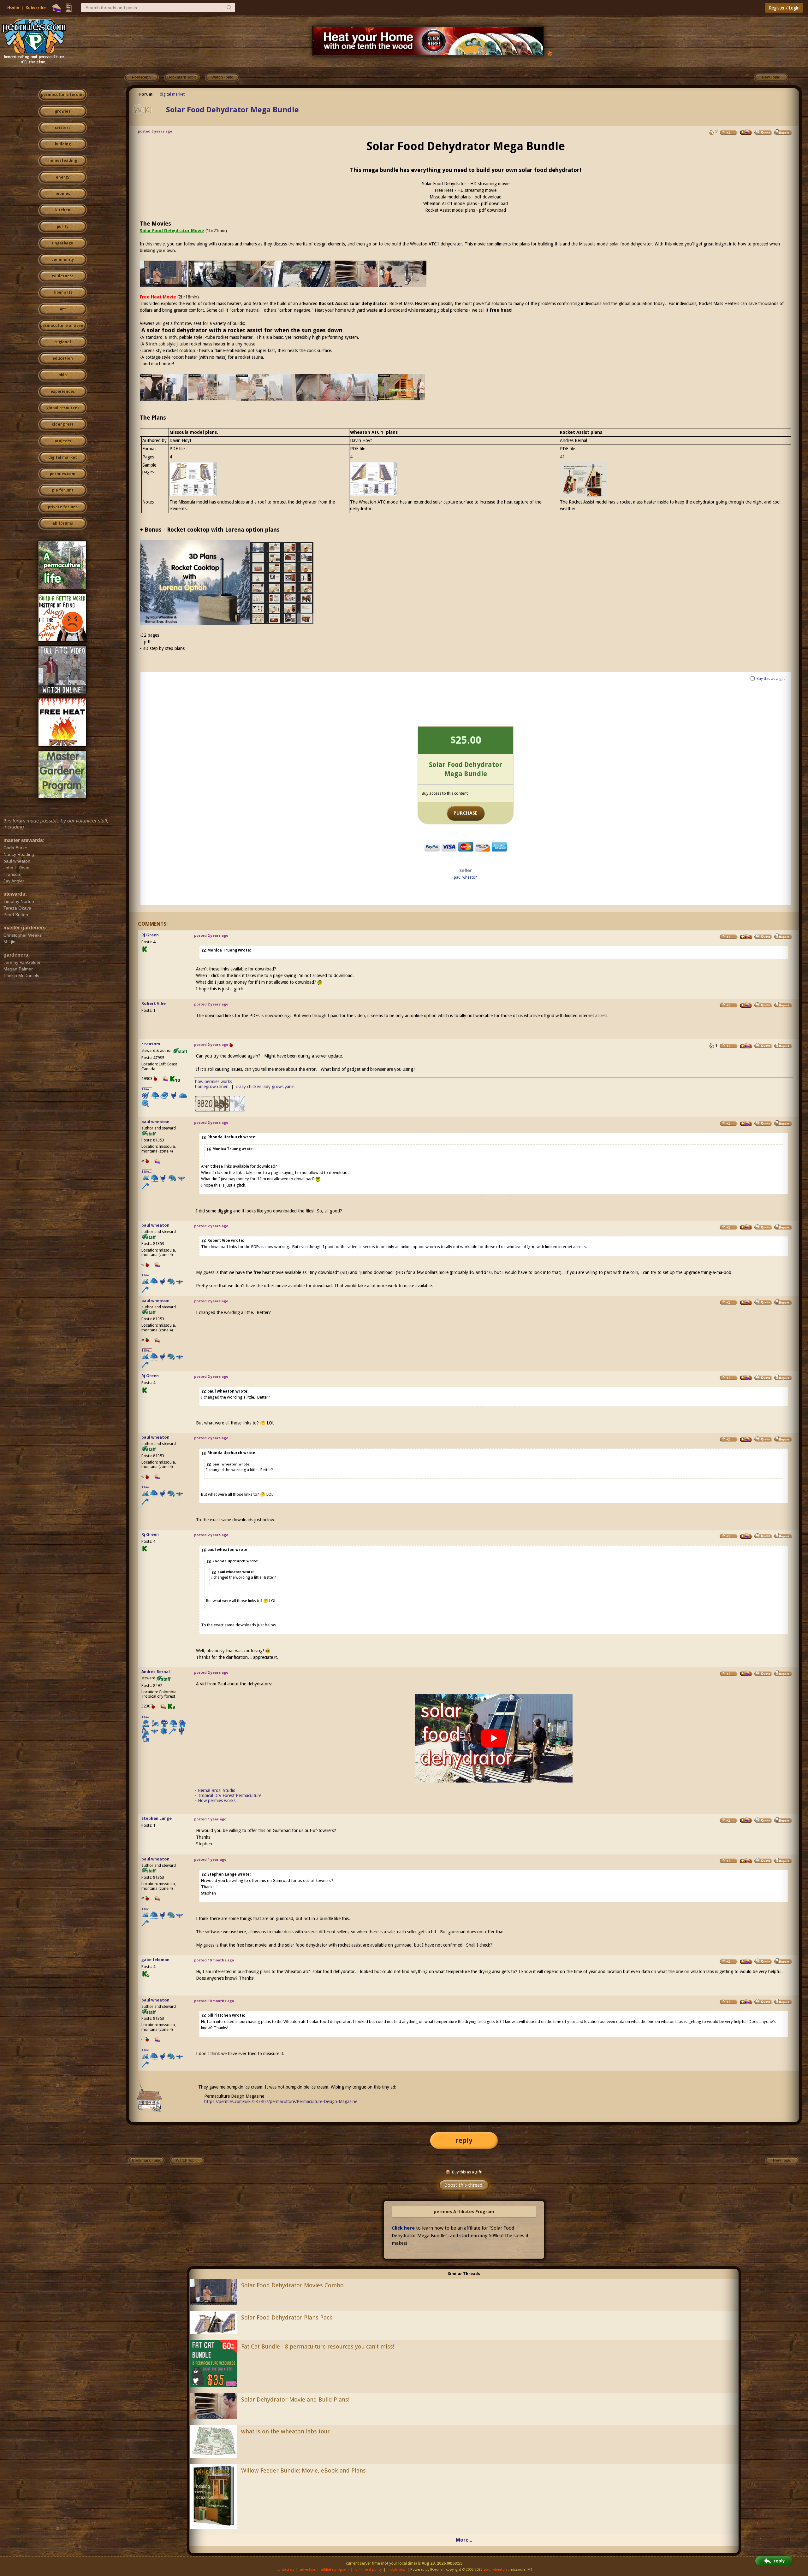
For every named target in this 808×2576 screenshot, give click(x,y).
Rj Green (150, 935)
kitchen (63, 210)
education (63, 358)
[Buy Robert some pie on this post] (746, 1005)
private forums (63, 507)
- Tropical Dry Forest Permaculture (228, 1795)
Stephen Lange (157, 1818)
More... (464, 2540)
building (63, 144)
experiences (63, 392)
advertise (307, 2570)
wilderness (63, 276)
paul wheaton (466, 877)
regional (63, 342)
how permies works (214, 1082)
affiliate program (335, 2570)
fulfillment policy (368, 2570)
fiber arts (63, 292)
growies (63, 111)
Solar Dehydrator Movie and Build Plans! (295, 2399)
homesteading (63, 161)
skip (63, 375)
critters (63, 128)
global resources (63, 408)
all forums (63, 523)
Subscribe (36, 8)
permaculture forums (63, 95)
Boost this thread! (464, 2185)
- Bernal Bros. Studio (215, 1790)
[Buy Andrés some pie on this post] (746, 1673)
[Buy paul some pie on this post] (746, 1123)
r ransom (151, 1044)
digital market (63, 457)
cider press (63, 424)
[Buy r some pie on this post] (746, 1046)
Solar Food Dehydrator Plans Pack (287, 2317)
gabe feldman (155, 1960)
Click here (403, 2228)
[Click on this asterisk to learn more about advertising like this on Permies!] (550, 53)
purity (63, 227)
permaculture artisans (63, 326)
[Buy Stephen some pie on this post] (746, 1820)
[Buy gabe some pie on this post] (746, 1961)
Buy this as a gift (771, 679)
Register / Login (784, 8)
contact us (285, 2570)
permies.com (63, 474)
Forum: (146, 94)
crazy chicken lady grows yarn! (265, 1087)
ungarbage (63, 243)
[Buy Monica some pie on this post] (746, 132)
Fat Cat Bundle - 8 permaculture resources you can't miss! (318, 2346)
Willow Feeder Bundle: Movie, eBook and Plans (303, 2470)
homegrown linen (212, 1087)
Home (13, 7)
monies (63, 194)
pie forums (63, 490)
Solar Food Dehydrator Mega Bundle (232, 110)
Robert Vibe (154, 1003)
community (63, 260)
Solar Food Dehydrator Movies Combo (292, 2285)
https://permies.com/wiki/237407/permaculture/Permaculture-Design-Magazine (281, 2101)
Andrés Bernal (156, 1672)
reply (464, 2140)
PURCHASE (466, 813)
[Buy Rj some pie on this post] (746, 937)
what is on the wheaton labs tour (285, 2431)
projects (63, 441)
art (63, 309)
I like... (147, 1089)
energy (63, 177)
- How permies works (215, 1801)
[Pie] (57, 8)
